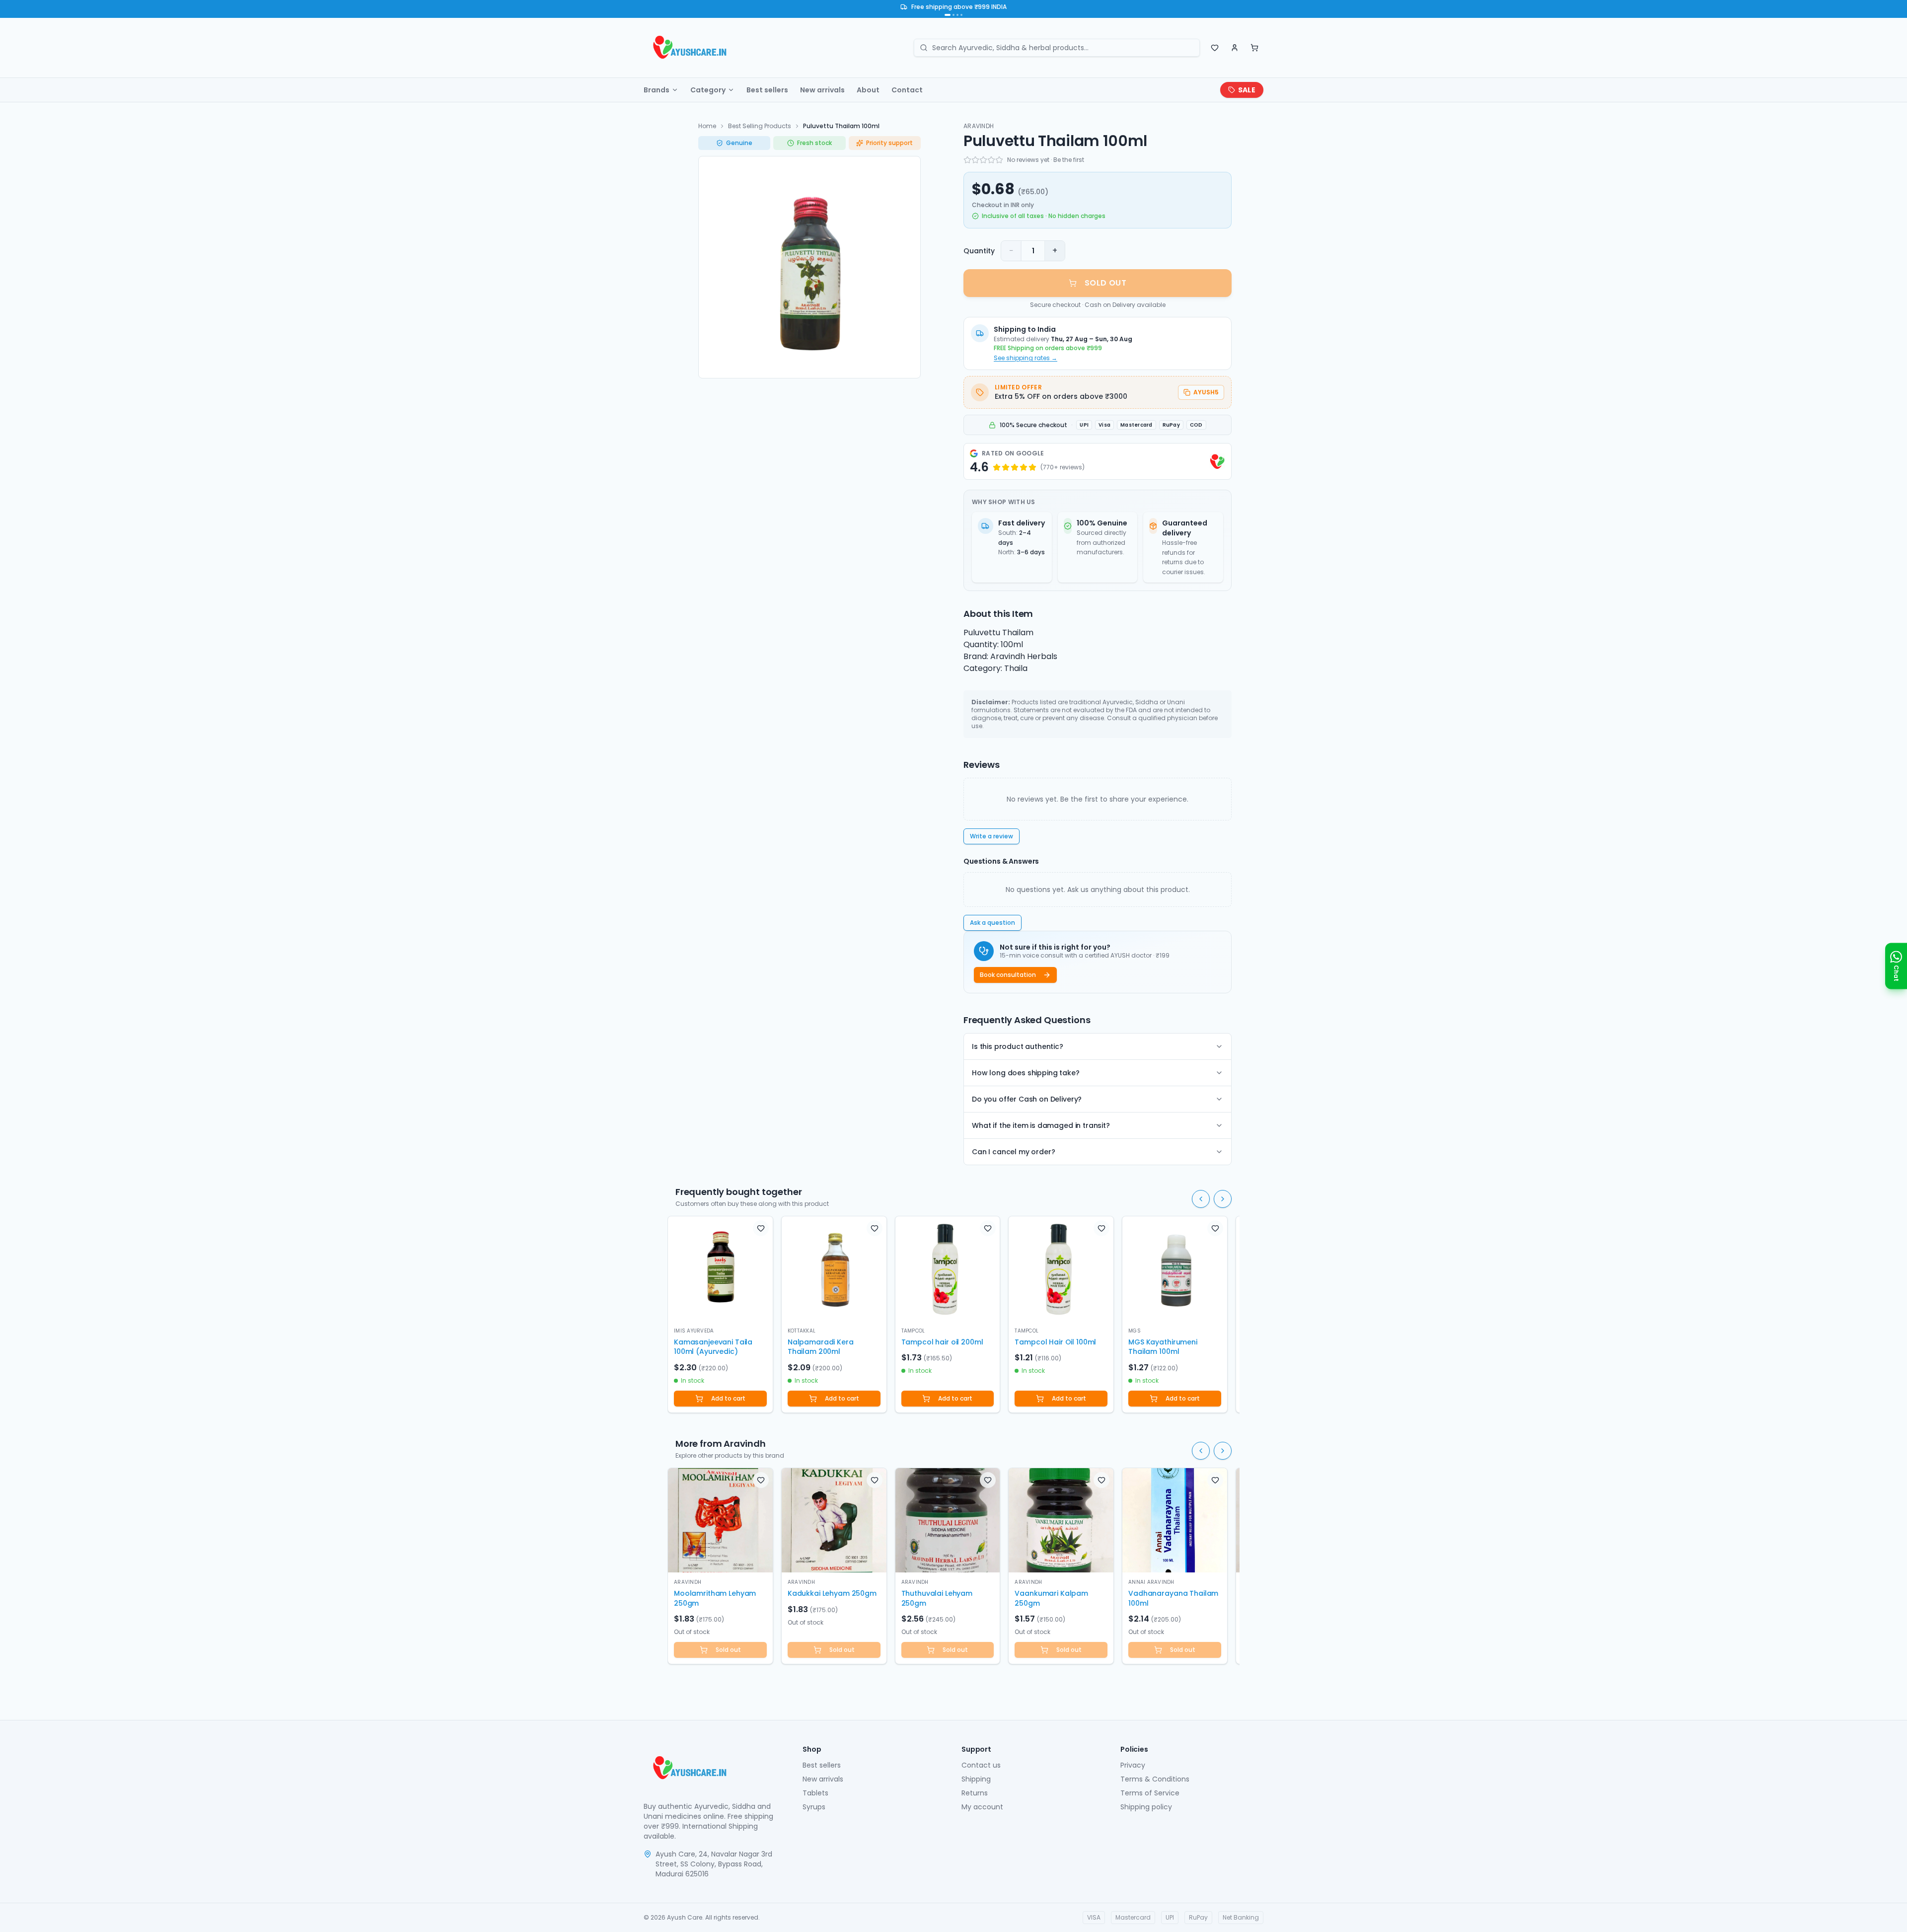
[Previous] (1201, 1199)
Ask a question (992, 923)
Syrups (814, 1807)
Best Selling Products (760, 126)
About (868, 90)
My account (982, 1807)
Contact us (981, 1765)
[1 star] (967, 160)
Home (707, 126)
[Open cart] (1254, 48)
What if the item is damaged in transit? (1041, 1125)
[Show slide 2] (953, 15)
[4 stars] (991, 160)
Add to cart (728, 1398)
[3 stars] (983, 160)
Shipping (976, 1779)
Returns (975, 1793)
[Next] (1223, 1199)
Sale (1247, 90)
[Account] (1235, 48)
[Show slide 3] (957, 15)
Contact (907, 90)
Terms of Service (1150, 1793)
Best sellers (767, 90)
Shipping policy (1146, 1807)
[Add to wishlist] (761, 1228)
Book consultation (1008, 975)
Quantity (979, 251)
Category (708, 90)
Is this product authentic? (1018, 1046)
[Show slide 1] (948, 15)
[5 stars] (999, 160)
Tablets (815, 1793)
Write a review (991, 836)
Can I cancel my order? (1013, 1152)
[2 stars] (975, 160)
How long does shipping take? (1026, 1073)
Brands (657, 90)
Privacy (1133, 1765)
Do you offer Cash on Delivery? (1027, 1099)
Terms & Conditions (1155, 1779)
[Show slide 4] (961, 15)
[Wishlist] (1215, 48)
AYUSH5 (1206, 392)
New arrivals (822, 90)
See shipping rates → (1026, 358)
